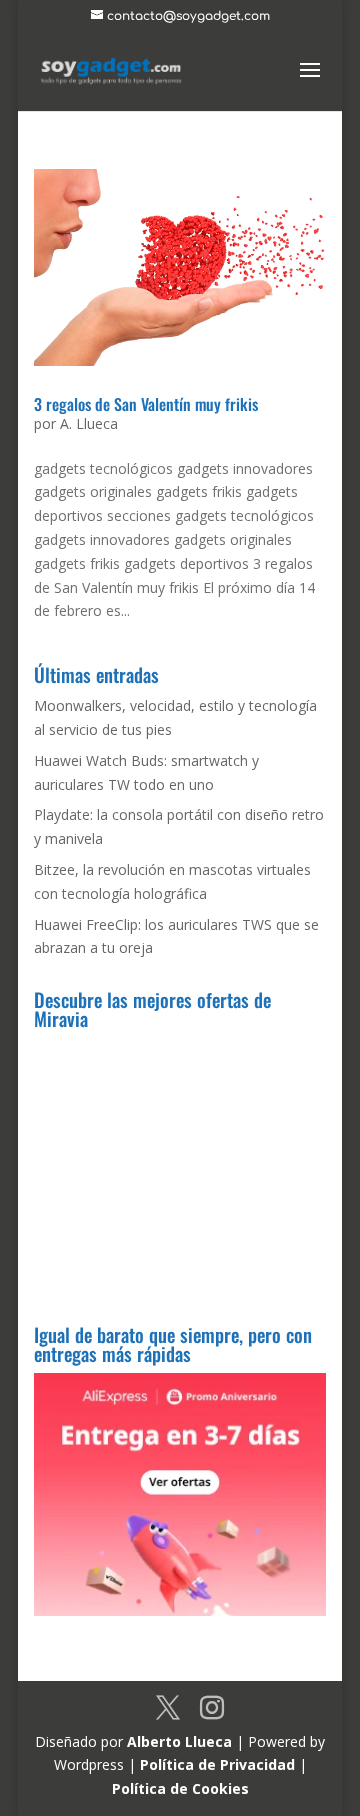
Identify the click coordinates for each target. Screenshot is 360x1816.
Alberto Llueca (179, 1741)
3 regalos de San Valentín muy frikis (146, 404)
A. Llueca (89, 423)
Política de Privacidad (217, 1764)
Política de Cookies (180, 1788)
